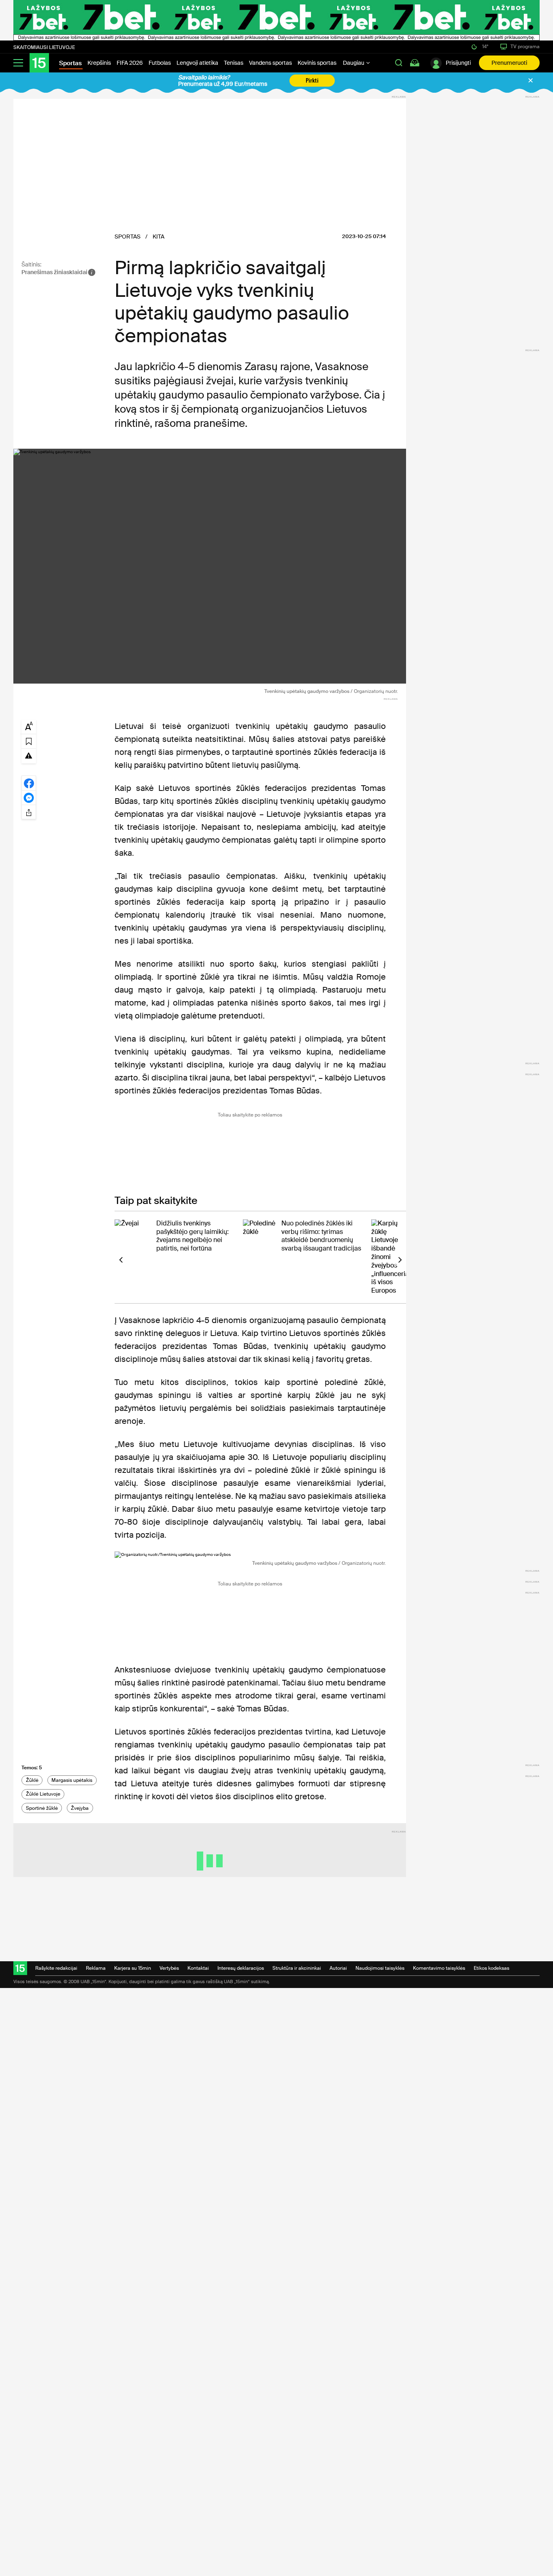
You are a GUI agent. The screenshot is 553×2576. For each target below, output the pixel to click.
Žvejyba (80, 1808)
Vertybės (169, 1968)
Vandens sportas (270, 63)
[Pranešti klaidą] (29, 755)
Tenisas (234, 63)
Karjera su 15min (133, 1968)
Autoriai (338, 1968)
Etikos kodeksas (491, 1968)
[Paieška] (399, 63)
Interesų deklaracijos (241, 1968)
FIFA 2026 (130, 63)
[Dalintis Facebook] (29, 783)
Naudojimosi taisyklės (380, 1968)
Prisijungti (458, 63)
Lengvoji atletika (197, 63)
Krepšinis (99, 63)
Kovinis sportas (317, 63)
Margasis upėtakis (72, 1780)
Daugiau (354, 63)
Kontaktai (198, 1968)
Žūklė (32, 1780)
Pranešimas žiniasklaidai (54, 272)
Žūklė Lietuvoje (43, 1794)
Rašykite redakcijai (56, 1968)
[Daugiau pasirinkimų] (29, 812)
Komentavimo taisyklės (439, 1968)
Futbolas (160, 63)
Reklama (96, 1968)
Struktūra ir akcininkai (297, 1968)
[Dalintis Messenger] (29, 797)
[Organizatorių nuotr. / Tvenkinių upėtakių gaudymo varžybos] (210, 566)
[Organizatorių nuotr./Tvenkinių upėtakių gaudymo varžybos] (250, 1555)
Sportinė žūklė (42, 1808)
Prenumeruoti (509, 63)
